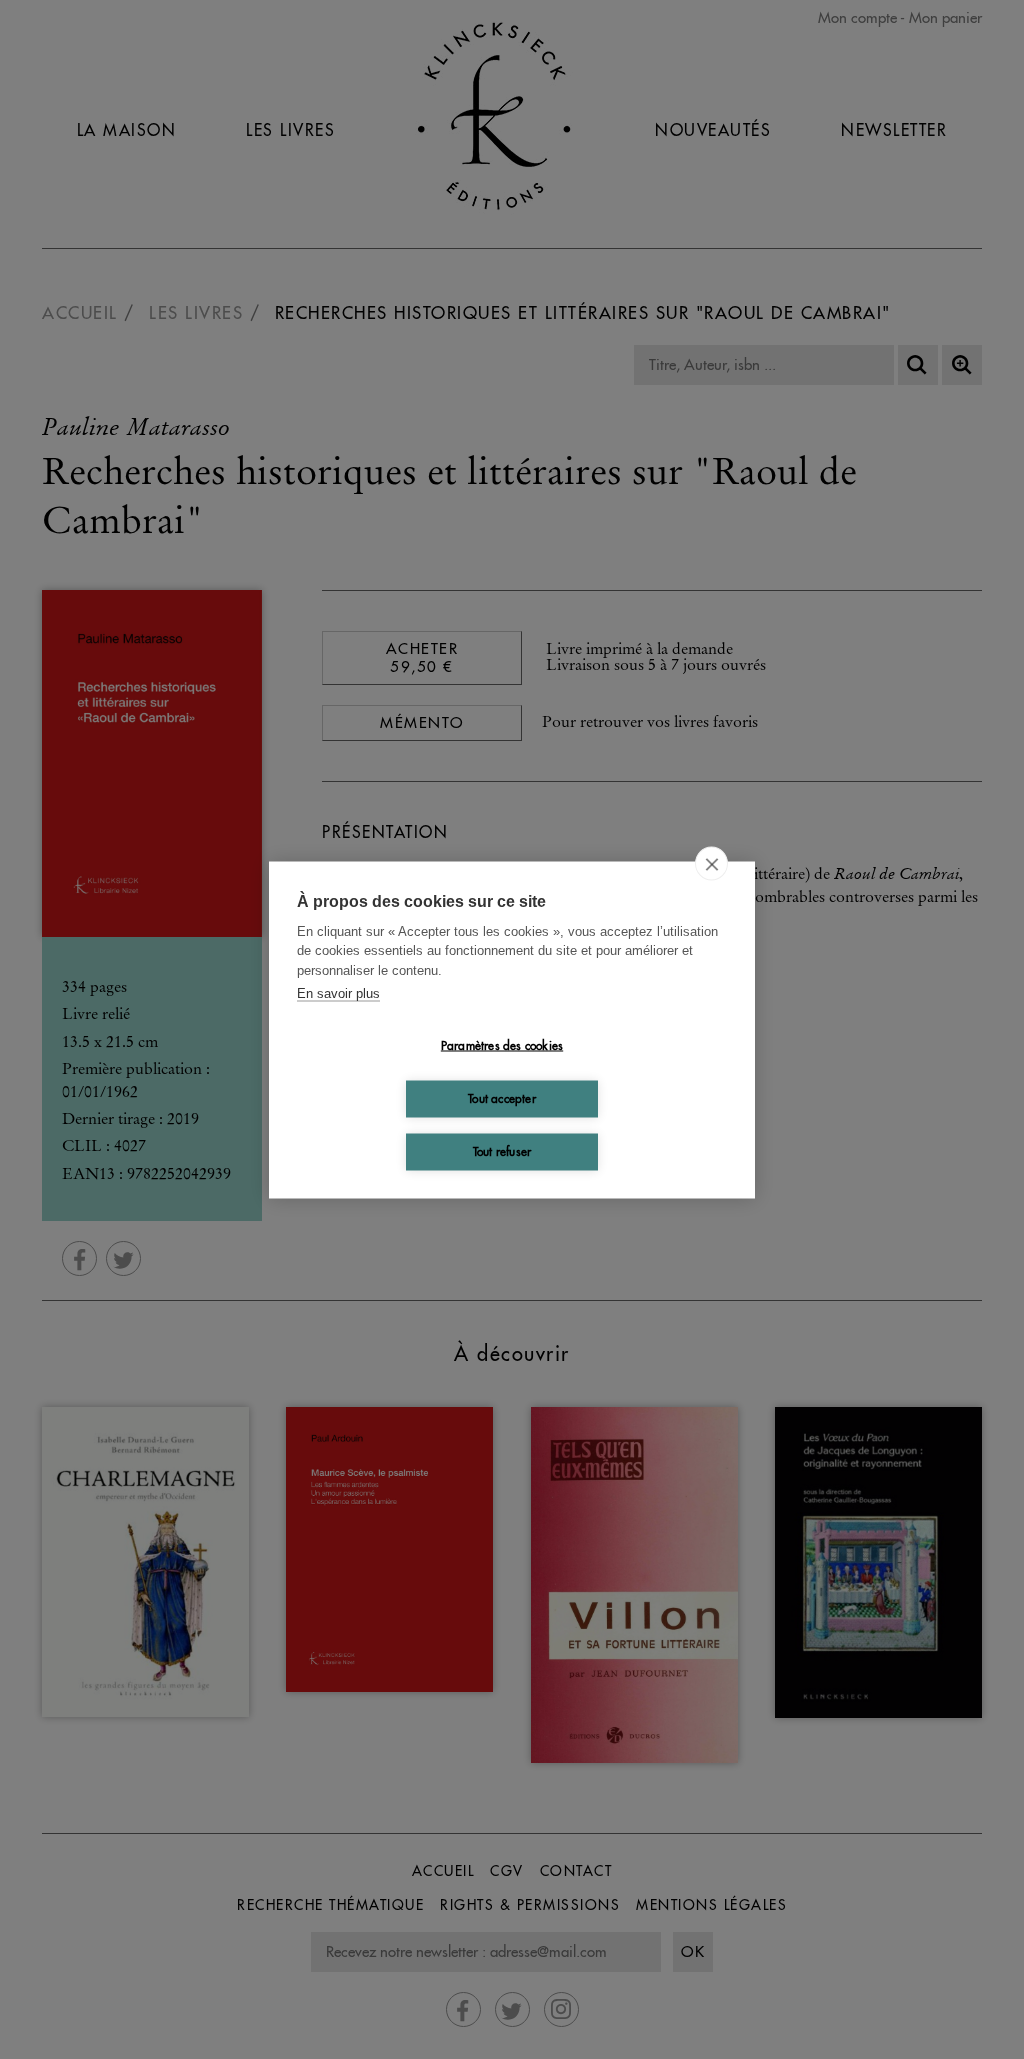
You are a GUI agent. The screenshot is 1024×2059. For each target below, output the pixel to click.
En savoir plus (338, 993)
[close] (711, 863)
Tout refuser (502, 1151)
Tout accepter (502, 1098)
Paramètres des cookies (502, 1045)
